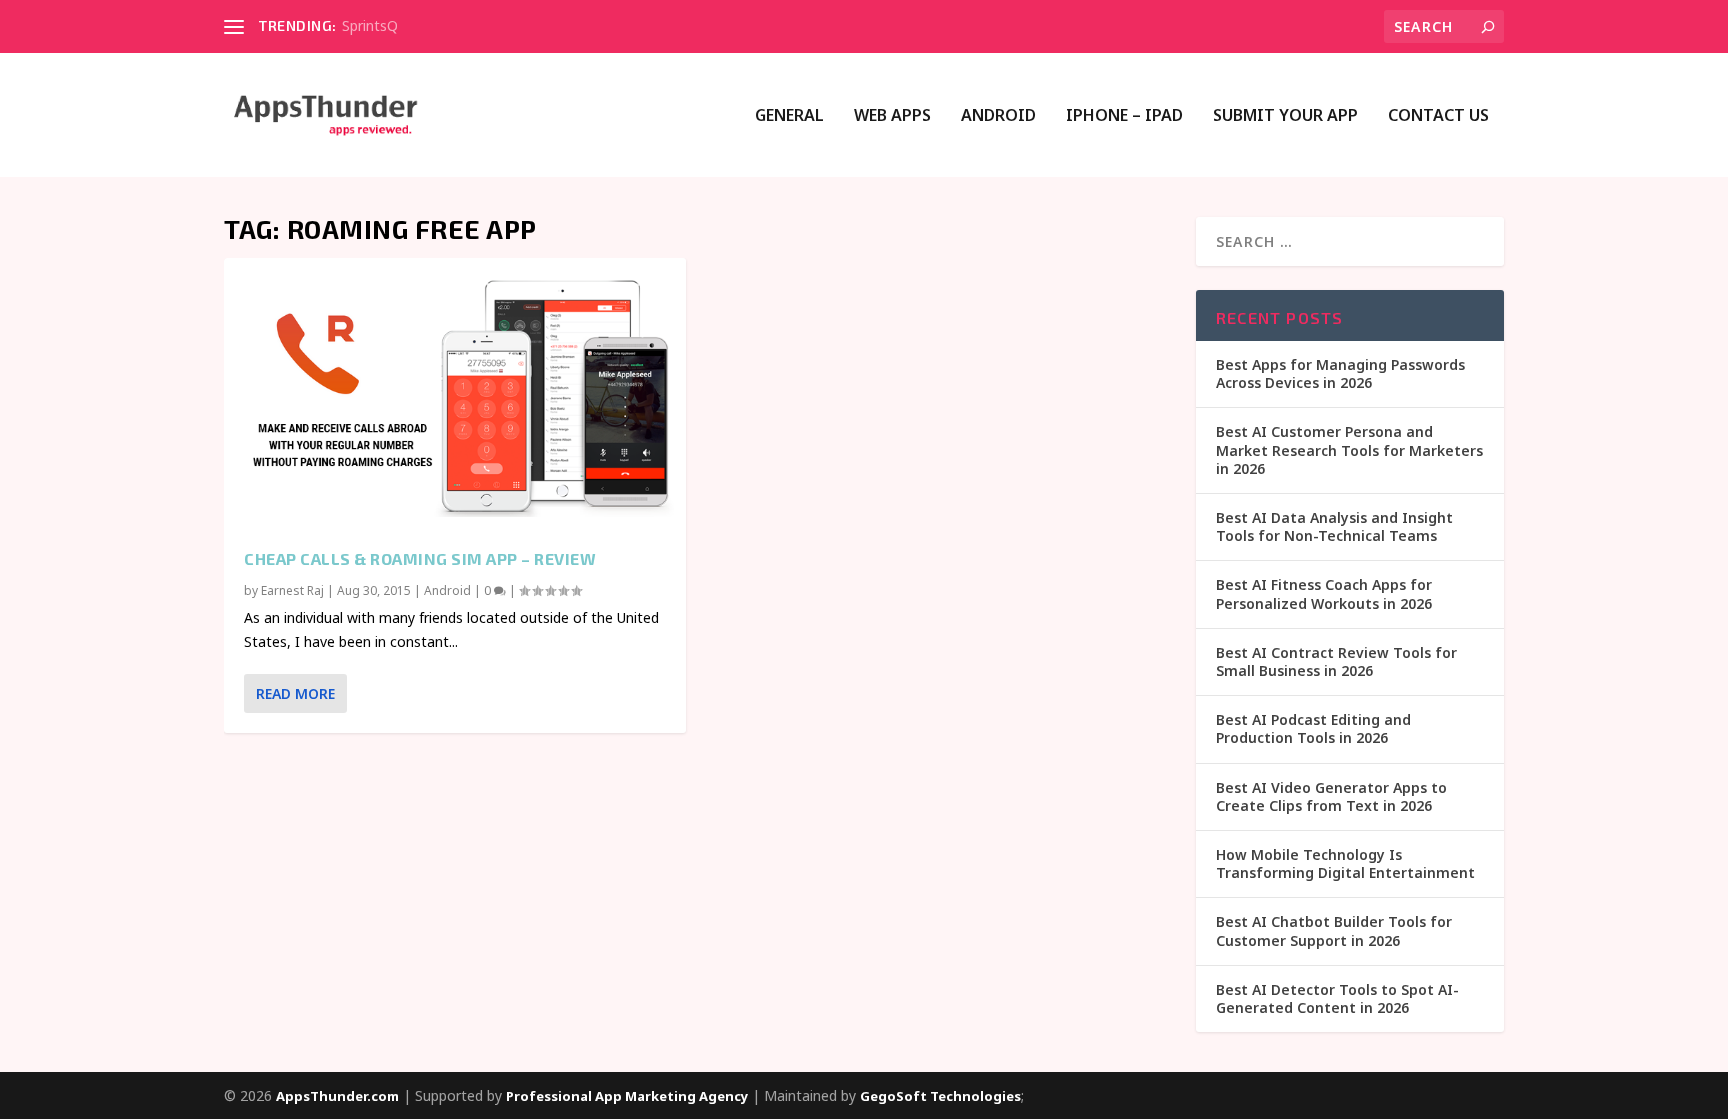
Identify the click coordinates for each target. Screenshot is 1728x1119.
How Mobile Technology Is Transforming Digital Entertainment (1345, 863)
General (789, 116)
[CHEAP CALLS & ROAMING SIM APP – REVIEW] (455, 393)
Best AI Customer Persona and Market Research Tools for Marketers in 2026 (1349, 449)
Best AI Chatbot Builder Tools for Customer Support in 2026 (1334, 930)
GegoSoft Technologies (940, 1096)
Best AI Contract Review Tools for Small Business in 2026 (1336, 661)
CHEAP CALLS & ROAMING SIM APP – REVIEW (420, 558)
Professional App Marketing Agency (627, 1096)
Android (998, 116)
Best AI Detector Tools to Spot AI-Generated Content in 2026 (1337, 998)
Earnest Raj (292, 590)
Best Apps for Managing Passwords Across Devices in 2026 (1340, 373)
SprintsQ (370, 25)
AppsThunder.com (337, 1096)
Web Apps (892, 116)
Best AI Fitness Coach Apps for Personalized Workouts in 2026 (1324, 593)
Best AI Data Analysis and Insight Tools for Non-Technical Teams (1334, 526)
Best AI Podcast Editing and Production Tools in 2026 (1313, 728)
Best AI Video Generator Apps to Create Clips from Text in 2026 (1331, 796)
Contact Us (1438, 116)
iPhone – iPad (1124, 116)
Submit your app (1285, 116)
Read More (295, 693)
